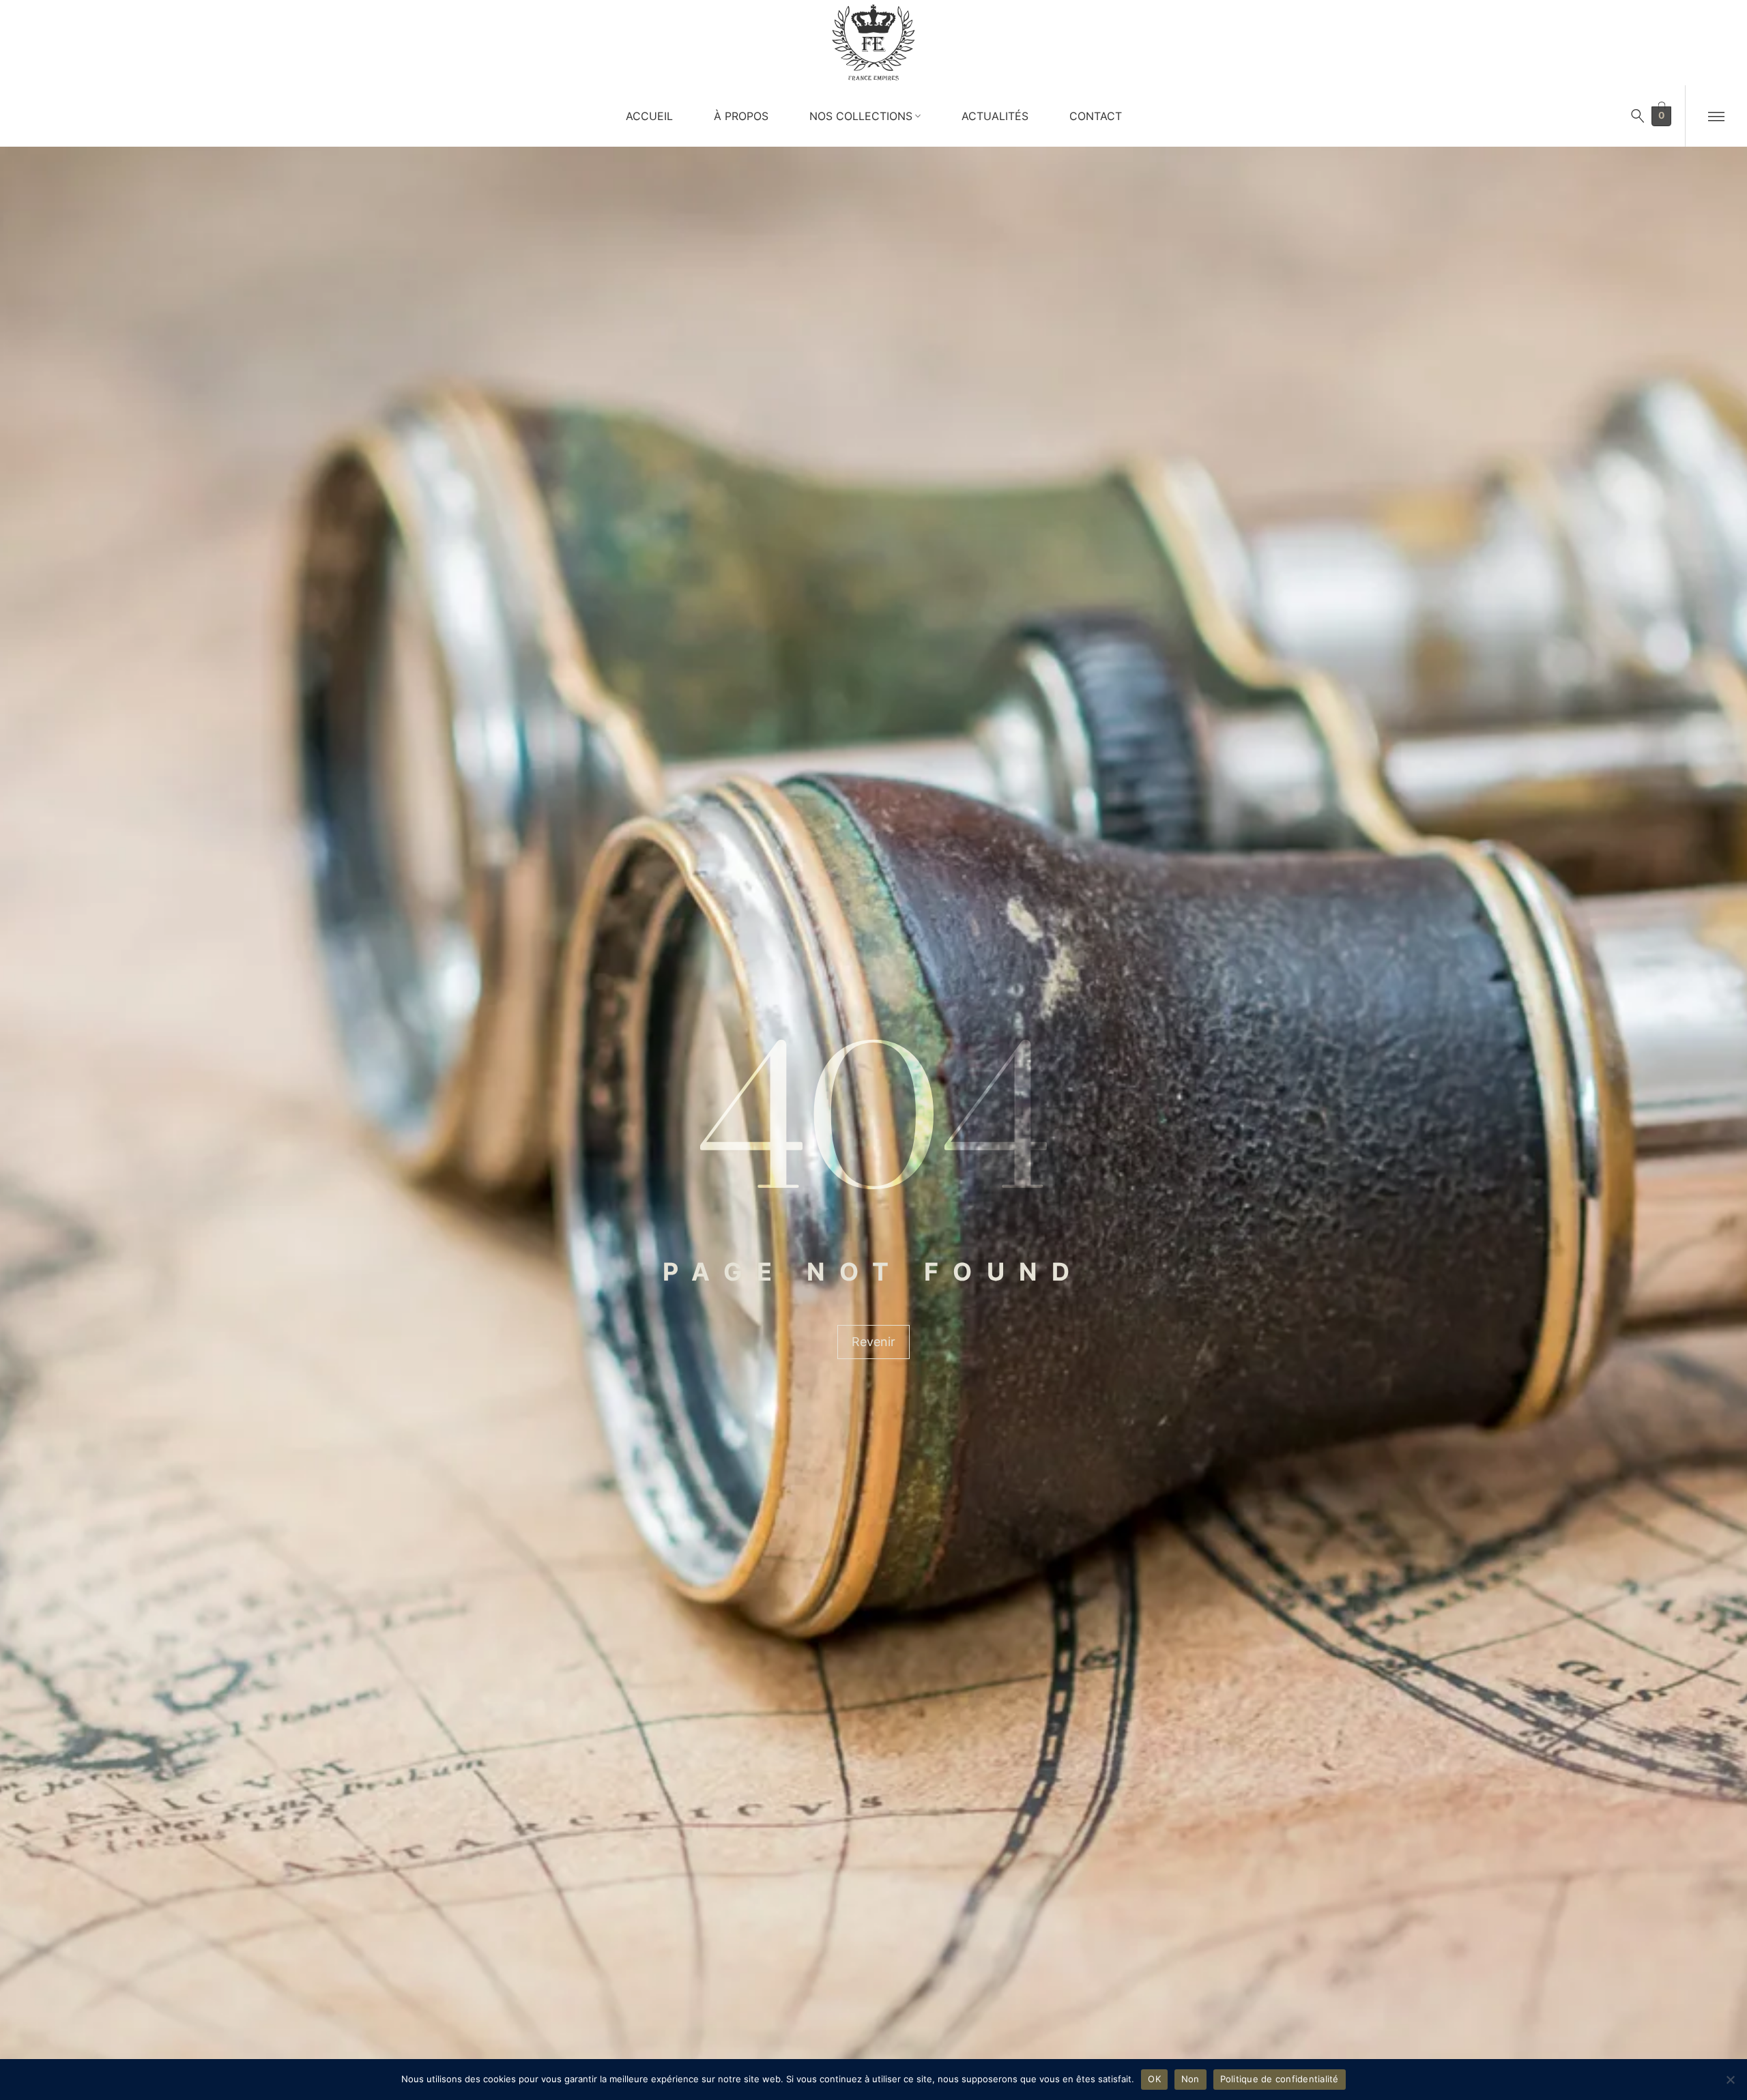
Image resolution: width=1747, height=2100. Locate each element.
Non (1190, 2079)
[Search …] (1638, 116)
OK (1154, 2079)
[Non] (1730, 2080)
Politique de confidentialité (1280, 2079)
